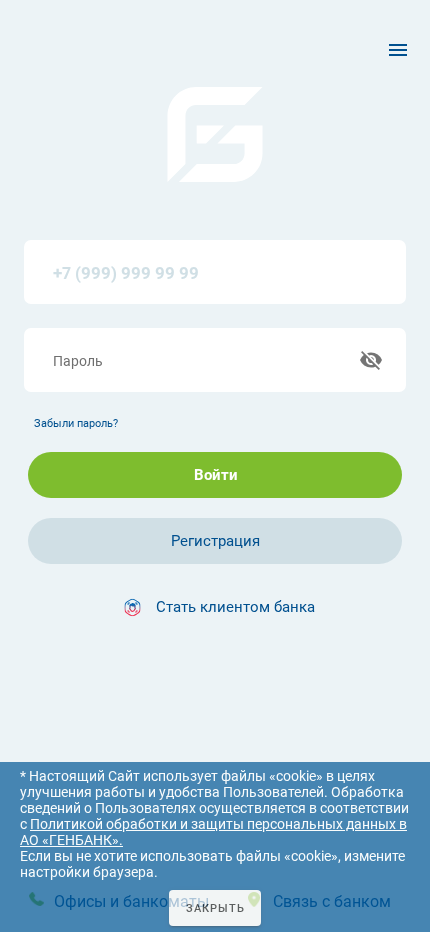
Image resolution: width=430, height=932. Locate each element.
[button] (215, 607)
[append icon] (371, 360)
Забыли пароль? (76, 423)
